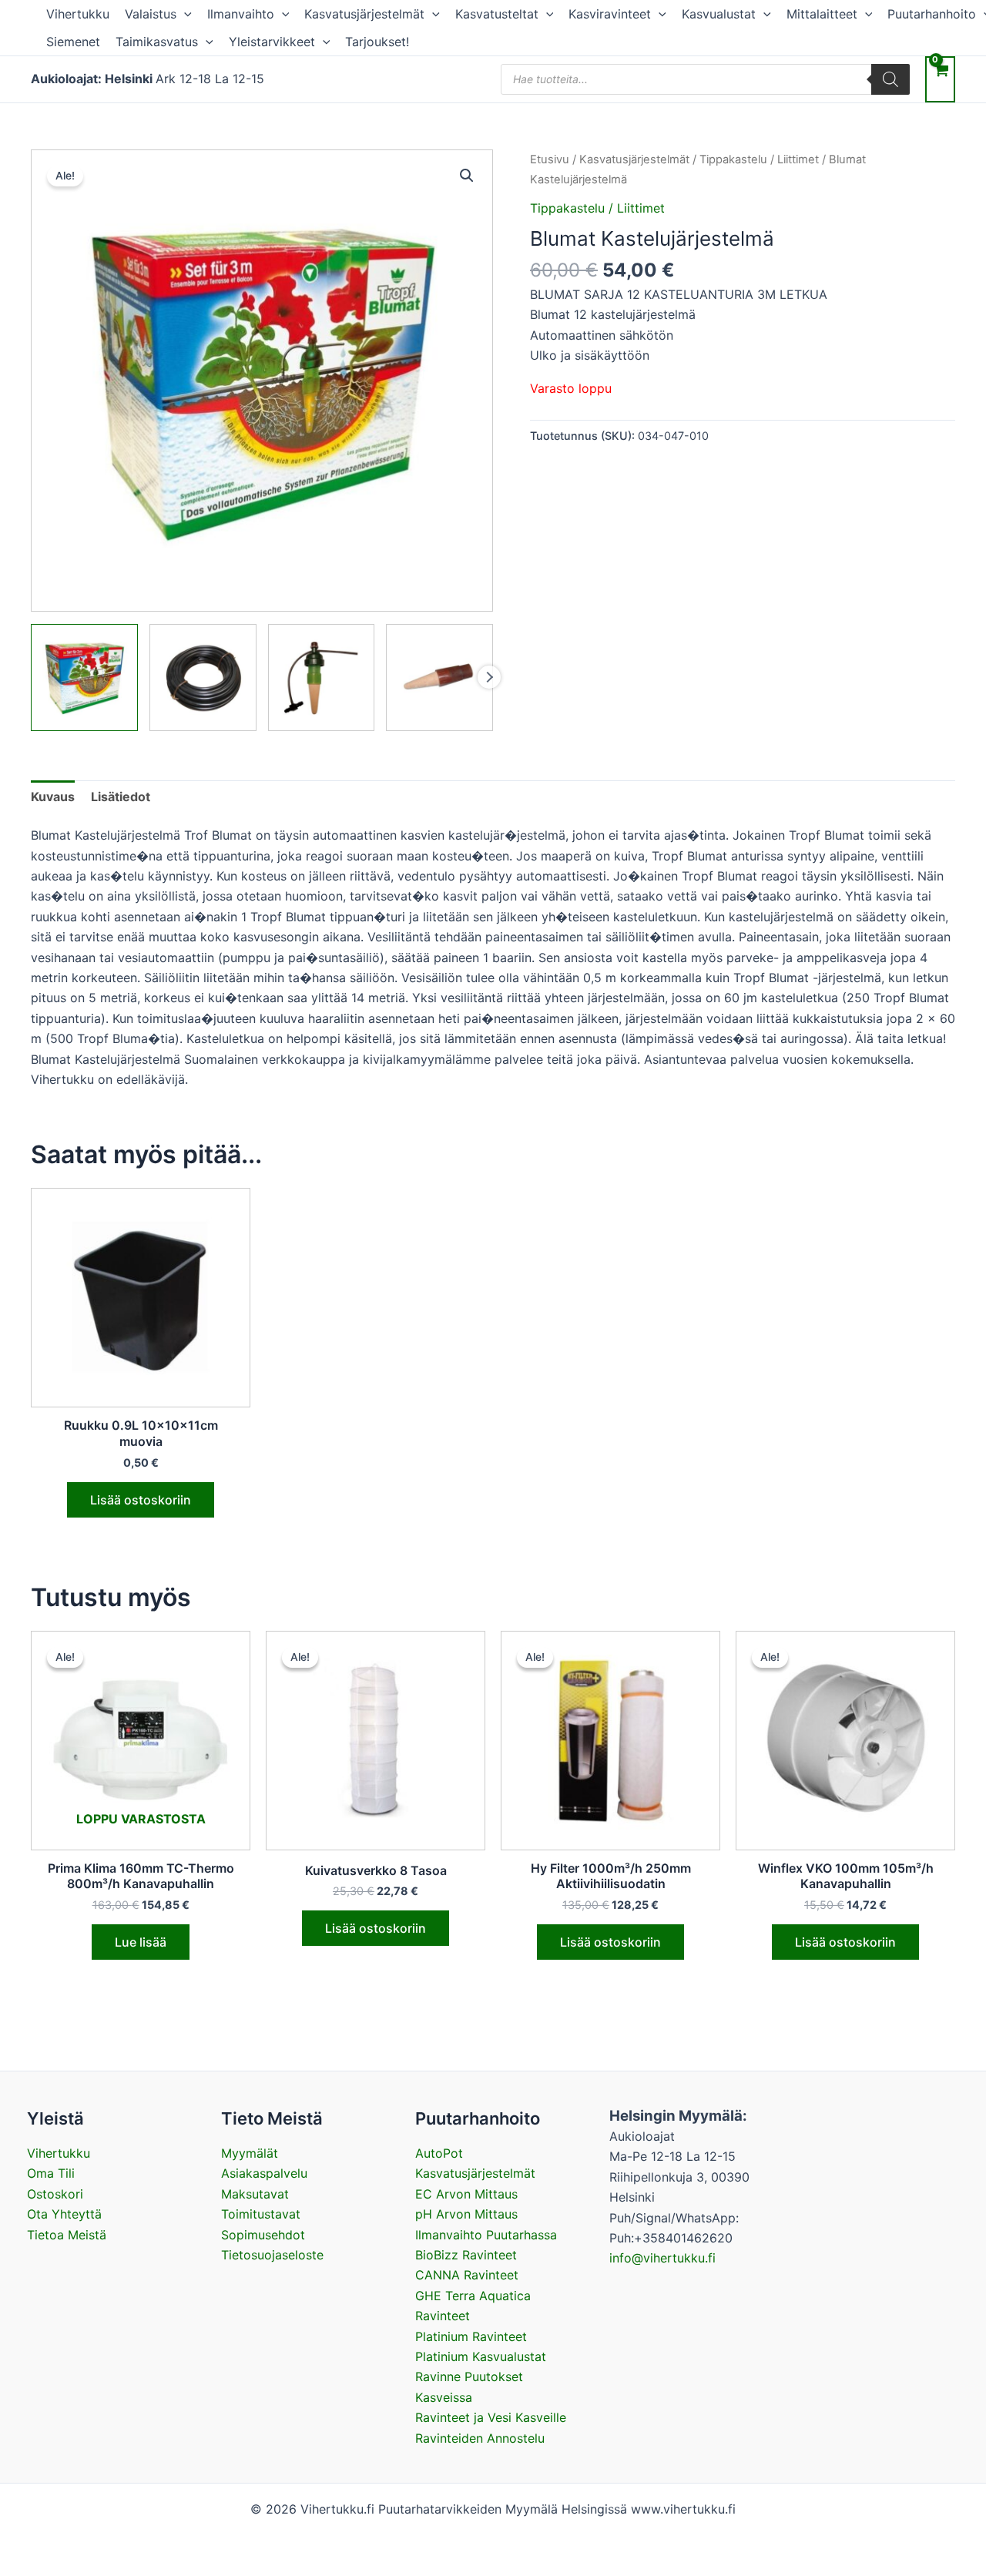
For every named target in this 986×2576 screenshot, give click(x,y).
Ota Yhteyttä (64, 2214)
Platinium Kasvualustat (481, 2356)
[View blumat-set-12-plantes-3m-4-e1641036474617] (203, 678)
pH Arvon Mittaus (466, 2214)
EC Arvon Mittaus (466, 2194)
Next (489, 677)
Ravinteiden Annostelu (480, 2438)
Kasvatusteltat (497, 14)
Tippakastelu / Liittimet (759, 159)
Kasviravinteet (610, 14)
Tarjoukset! (377, 42)
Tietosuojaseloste (272, 2255)
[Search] (890, 79)
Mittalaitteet (822, 14)
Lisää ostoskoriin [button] (141, 1500)
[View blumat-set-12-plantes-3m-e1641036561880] (84, 678)
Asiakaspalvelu (264, 2173)
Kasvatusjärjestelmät (364, 14)
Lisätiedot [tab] (121, 797)
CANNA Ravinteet (467, 2275)
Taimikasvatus (157, 42)
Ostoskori (55, 2194)
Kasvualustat (719, 14)
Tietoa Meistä (67, 2235)
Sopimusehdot (263, 2235)
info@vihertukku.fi (662, 2258)
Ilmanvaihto (241, 14)
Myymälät (250, 2153)
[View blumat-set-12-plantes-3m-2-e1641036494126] (322, 678)
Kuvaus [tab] (53, 797)
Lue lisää (141, 1942)
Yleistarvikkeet (272, 42)
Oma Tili (51, 2173)
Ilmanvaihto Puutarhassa (486, 2235)
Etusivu (550, 159)
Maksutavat (255, 2194)
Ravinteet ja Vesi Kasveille (491, 2417)
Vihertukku (78, 14)
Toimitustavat (261, 2214)
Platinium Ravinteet (471, 2336)
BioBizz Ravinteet (466, 2255)
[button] (184, 14)
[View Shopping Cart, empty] (940, 79)
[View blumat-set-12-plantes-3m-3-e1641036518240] (439, 678)
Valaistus (151, 14)
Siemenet (73, 42)
